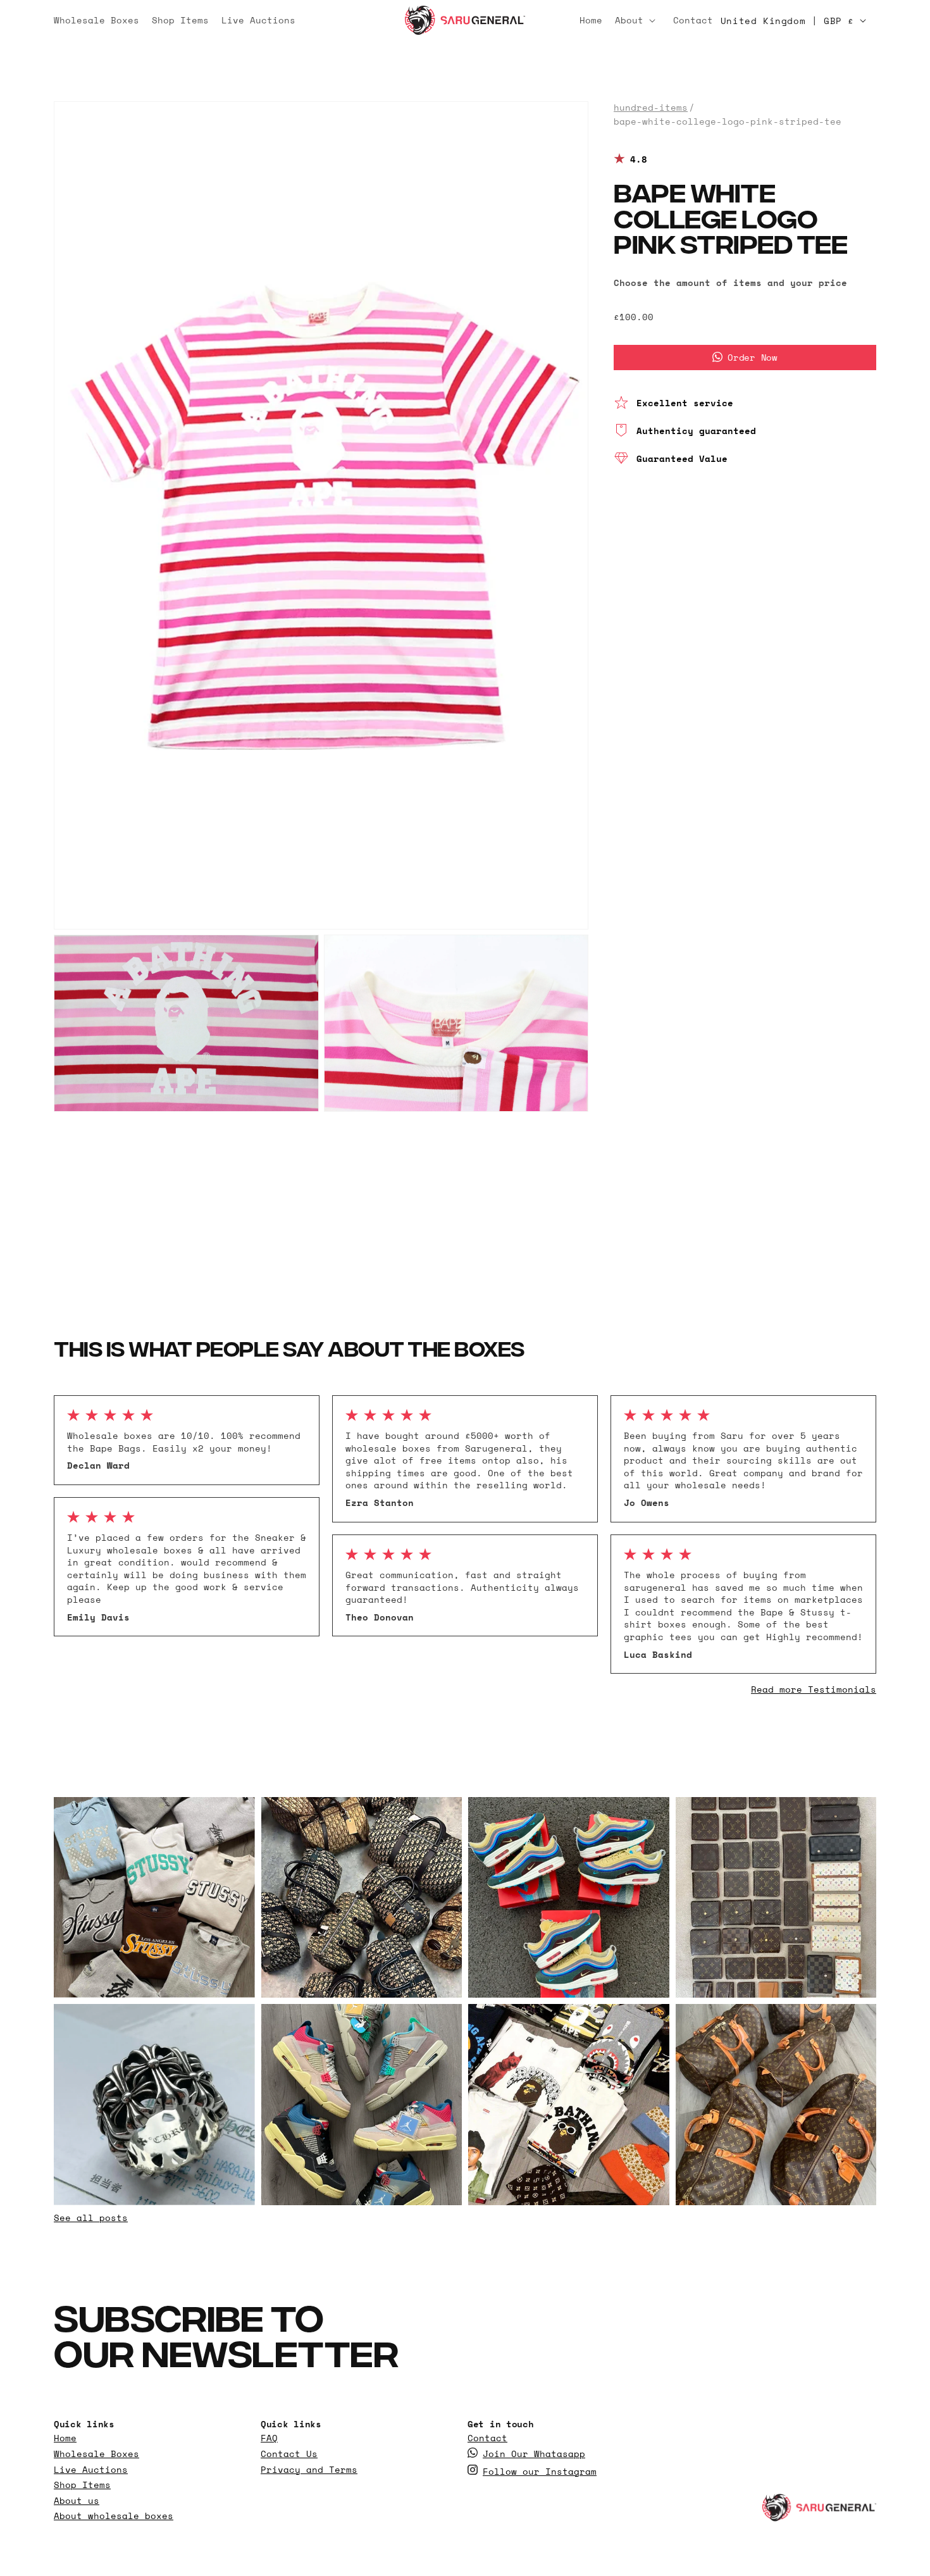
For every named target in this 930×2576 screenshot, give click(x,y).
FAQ (269, 2438)
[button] (638, 20)
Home (65, 2438)
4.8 (639, 159)
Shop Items (82, 2485)
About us (77, 2500)
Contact (487, 2438)
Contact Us (289, 2453)
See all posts (91, 2218)
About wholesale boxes (114, 2516)
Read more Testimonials (814, 1689)
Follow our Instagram (540, 2471)
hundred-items (651, 108)
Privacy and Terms (309, 2469)
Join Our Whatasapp (534, 2453)
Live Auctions (91, 2469)
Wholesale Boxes (96, 2453)
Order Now (752, 357)
